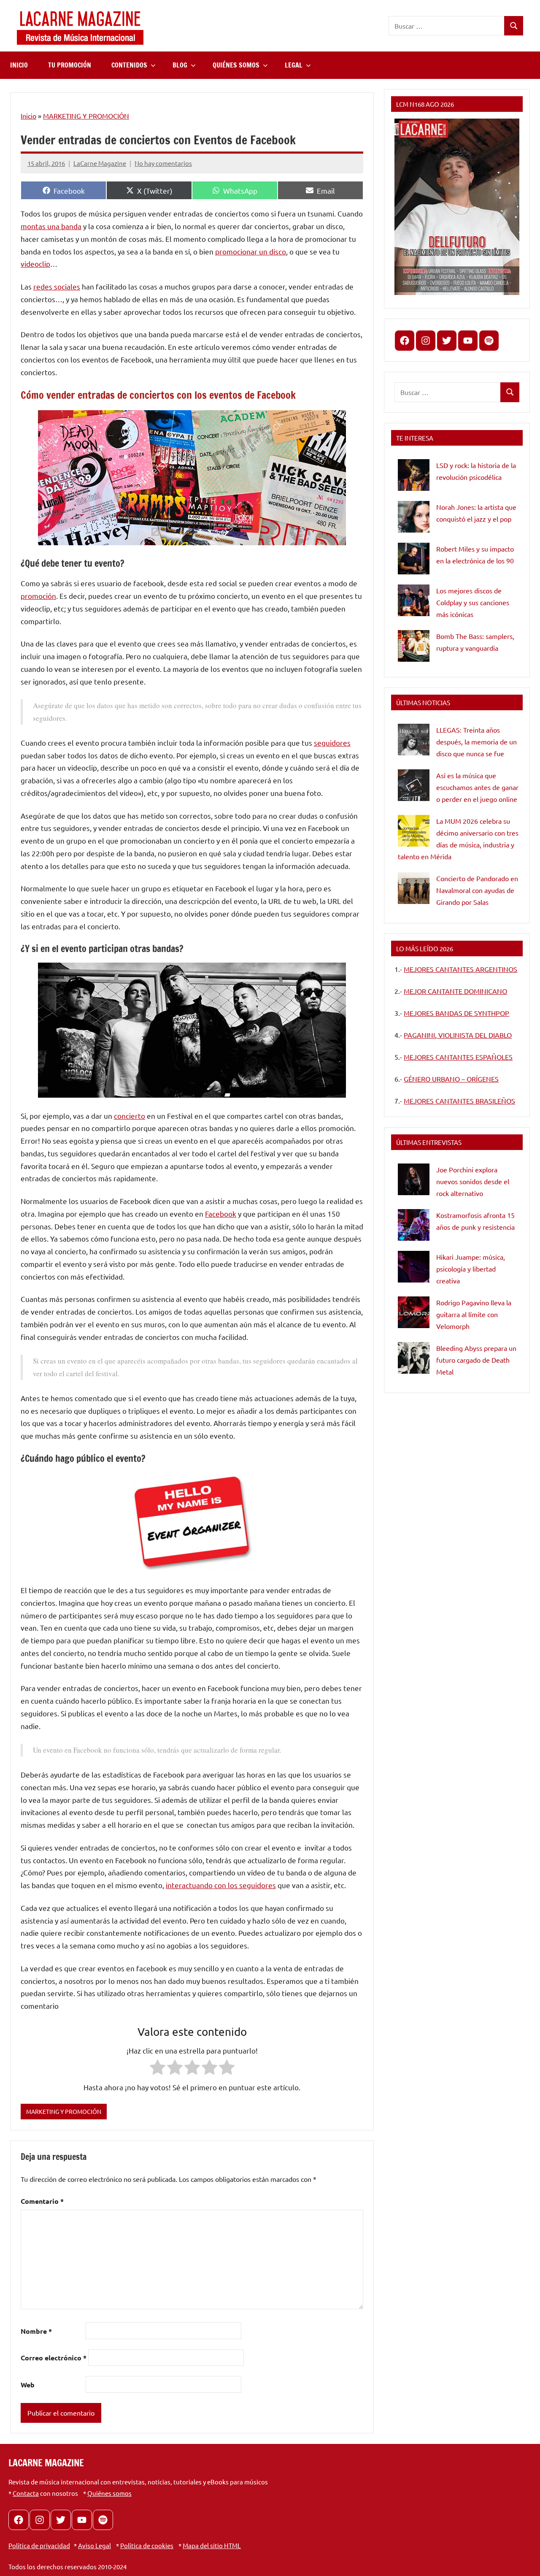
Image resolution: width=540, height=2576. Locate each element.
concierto (130, 1116)
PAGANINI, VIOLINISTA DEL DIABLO (458, 1035)
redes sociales (57, 286)
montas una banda (51, 226)
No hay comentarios (163, 163)
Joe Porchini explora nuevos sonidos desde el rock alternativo (473, 1181)
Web (28, 2385)
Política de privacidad (39, 2545)
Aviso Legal (94, 2545)
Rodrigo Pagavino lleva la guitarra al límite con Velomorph (474, 1314)
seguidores (332, 743)
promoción (38, 596)
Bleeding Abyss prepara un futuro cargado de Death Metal (476, 1360)
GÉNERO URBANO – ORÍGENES (451, 1079)
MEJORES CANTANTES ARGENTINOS (460, 969)
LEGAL (294, 65)
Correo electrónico (54, 2358)
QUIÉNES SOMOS (236, 65)
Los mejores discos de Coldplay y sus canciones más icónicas (473, 602)
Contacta (26, 2493)
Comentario (42, 2201)
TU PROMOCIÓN (70, 65)
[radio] (158, 2069)
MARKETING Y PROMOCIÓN (86, 116)
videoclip (35, 264)
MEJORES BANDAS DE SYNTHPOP (456, 1013)
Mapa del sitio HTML (212, 2545)
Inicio (28, 116)
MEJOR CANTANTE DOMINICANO (455, 991)
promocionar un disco (251, 251)
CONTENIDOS (129, 65)
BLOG (180, 65)
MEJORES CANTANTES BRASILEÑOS (459, 1101)
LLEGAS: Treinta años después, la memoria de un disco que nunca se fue (477, 741)
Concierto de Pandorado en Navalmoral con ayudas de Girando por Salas (477, 890)
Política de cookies (147, 2545)
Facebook (221, 1214)
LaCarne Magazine (100, 163)
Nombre (36, 2331)
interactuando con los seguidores (221, 1885)
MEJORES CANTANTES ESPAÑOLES (458, 1057)
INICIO (19, 65)
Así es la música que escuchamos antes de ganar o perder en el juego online (477, 787)
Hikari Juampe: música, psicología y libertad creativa (471, 1269)
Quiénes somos (109, 2493)
